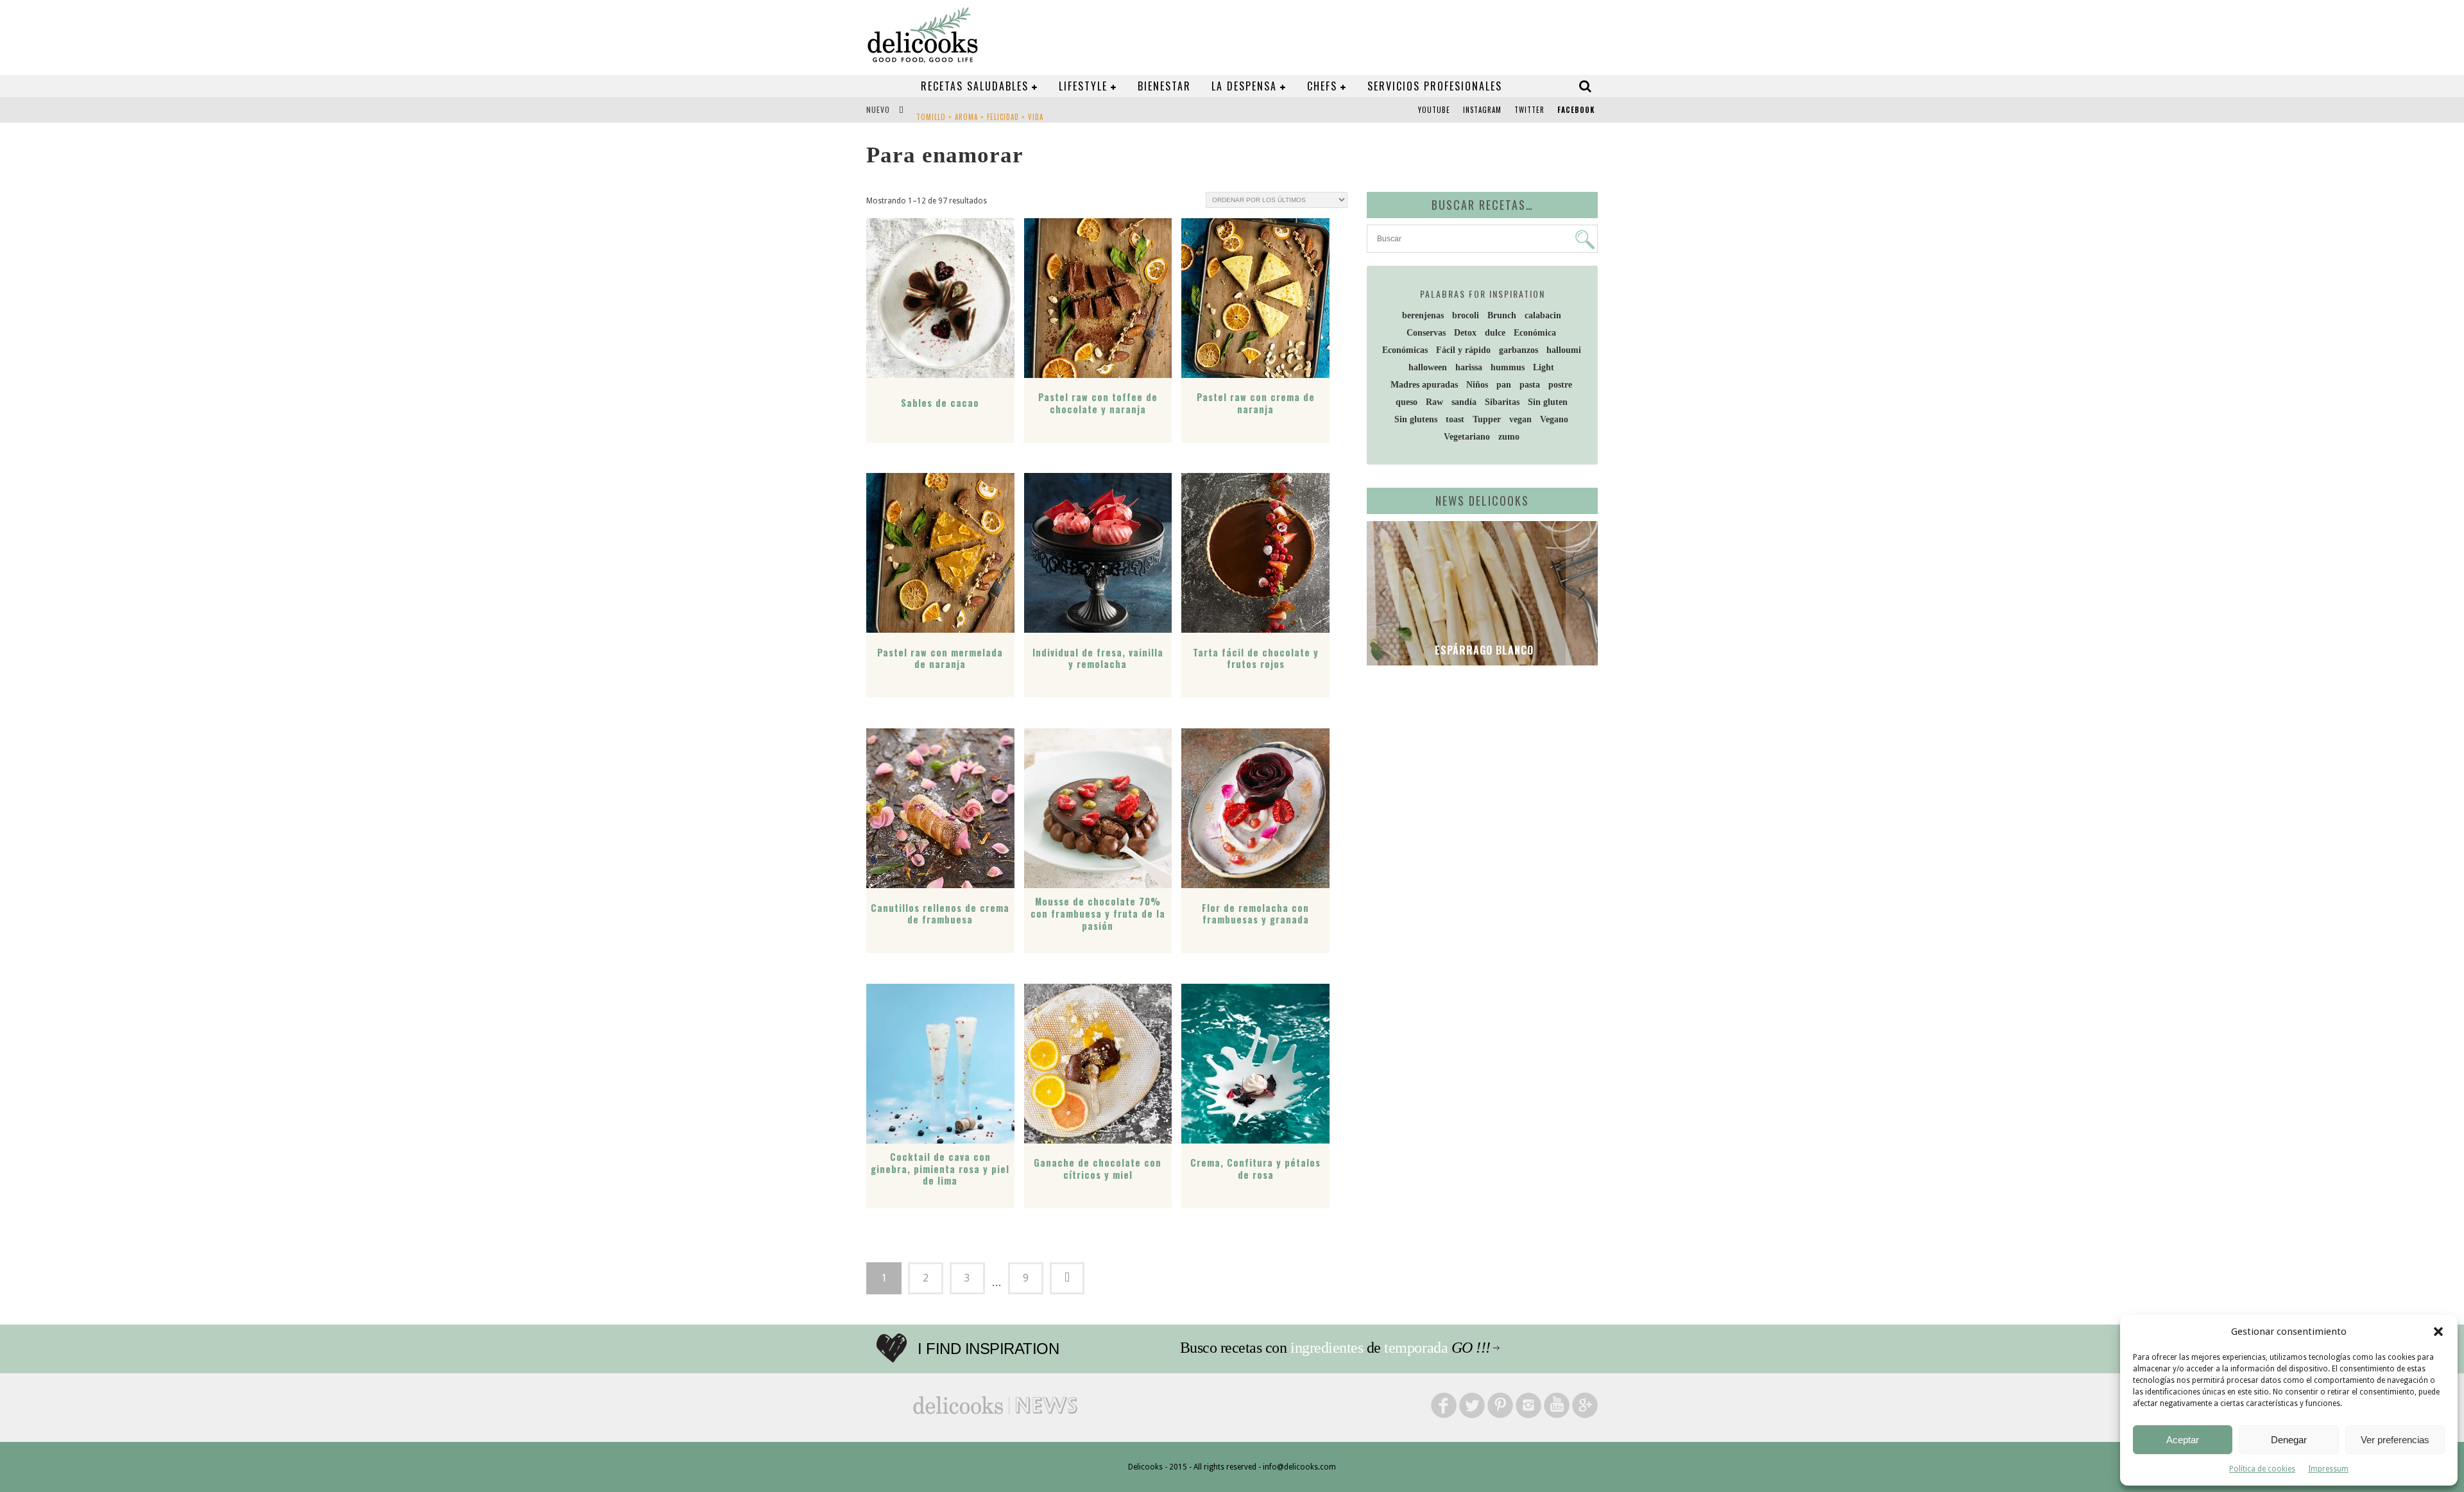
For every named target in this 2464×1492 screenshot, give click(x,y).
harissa (1469, 367)
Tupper (1487, 419)
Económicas (1405, 350)
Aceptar (2183, 1440)
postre (1560, 385)
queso (1407, 402)
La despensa (1244, 86)
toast (1455, 419)
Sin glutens (1416, 419)
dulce (1495, 333)
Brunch (1502, 315)
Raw (1434, 402)
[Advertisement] (1479, 775)
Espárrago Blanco (1483, 650)
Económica (1535, 333)
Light (1544, 367)
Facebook (1576, 110)
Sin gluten (1548, 402)
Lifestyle (1083, 86)
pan (1504, 385)
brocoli (1466, 315)
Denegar (2289, 1440)
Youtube (1434, 110)
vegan (1520, 419)
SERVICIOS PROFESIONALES (1435, 86)
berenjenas (1423, 315)
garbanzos (1519, 350)
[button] (2438, 1332)
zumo (1509, 437)
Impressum (2328, 1469)
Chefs (1322, 86)
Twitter (1529, 110)
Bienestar (1164, 86)
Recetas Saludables (975, 86)
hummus (1508, 367)
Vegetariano (1467, 437)
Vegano (1554, 419)
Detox (1465, 333)
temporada (1416, 1348)
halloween (1428, 367)
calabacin (1543, 315)
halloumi (1564, 350)
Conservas (1426, 333)
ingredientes (1327, 1348)
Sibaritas (1502, 402)
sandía (1464, 402)
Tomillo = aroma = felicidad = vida (980, 111)
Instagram (1482, 110)
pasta (1530, 385)
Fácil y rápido (1463, 350)
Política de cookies (2262, 1469)
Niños (1477, 385)
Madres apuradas (1424, 385)
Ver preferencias (2395, 1440)
